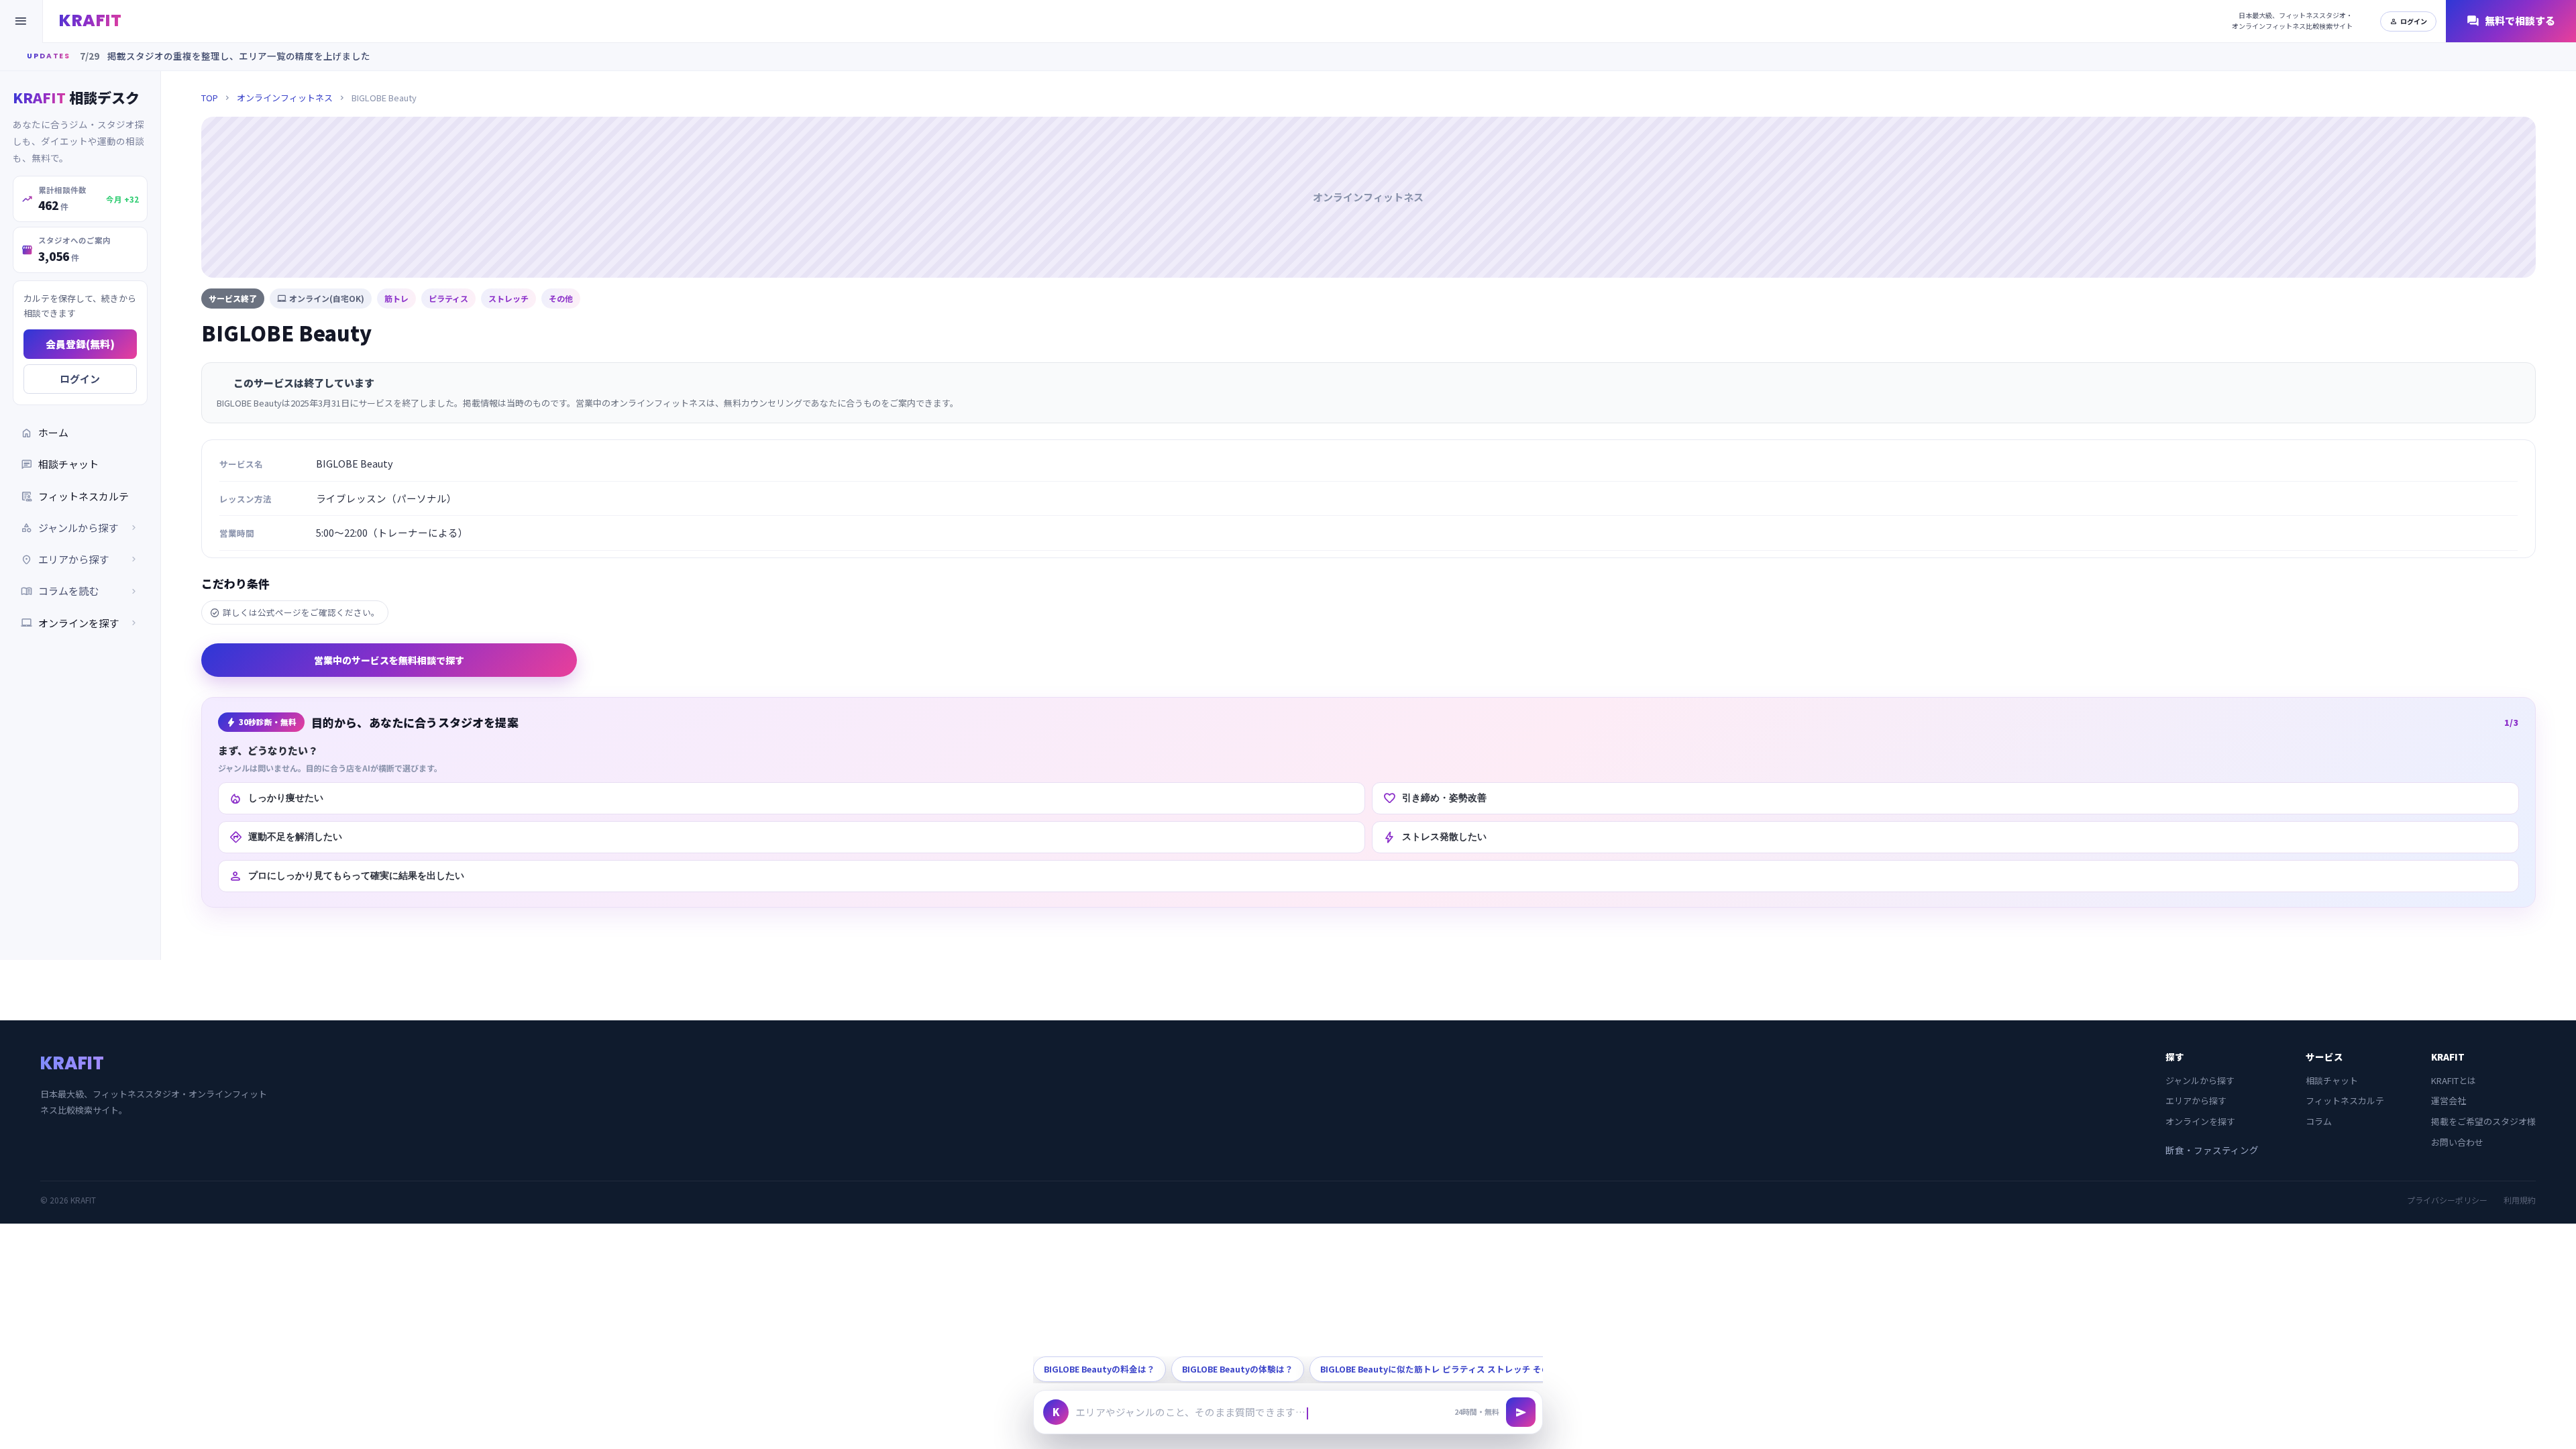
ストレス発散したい (1435, 837)
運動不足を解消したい (285, 837)
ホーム (45, 432)
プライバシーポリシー (2447, 1200)
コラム (2319, 1121)
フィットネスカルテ (75, 496)
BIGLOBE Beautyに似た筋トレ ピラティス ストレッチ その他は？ (1448, 1369)
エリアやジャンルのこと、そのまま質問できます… (1190, 1412)
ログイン (2408, 21)
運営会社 (2449, 1101)
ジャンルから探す (2200, 1080)
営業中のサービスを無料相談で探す (389, 660)
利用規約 (2520, 1200)
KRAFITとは (2454, 1080)
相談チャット (60, 464)
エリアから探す (2196, 1101)
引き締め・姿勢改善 (1435, 798)
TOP (210, 98)
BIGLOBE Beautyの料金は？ (1099, 1369)
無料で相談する (2511, 21)
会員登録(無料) (80, 344)
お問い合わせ (2457, 1142)
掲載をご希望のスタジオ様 (2483, 1121)
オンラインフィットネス (285, 98)
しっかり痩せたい (276, 798)
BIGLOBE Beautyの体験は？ (1238, 1369)
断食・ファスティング (2212, 1150)
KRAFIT (90, 20)
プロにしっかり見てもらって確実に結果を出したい (346, 876)
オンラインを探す (80, 623)
